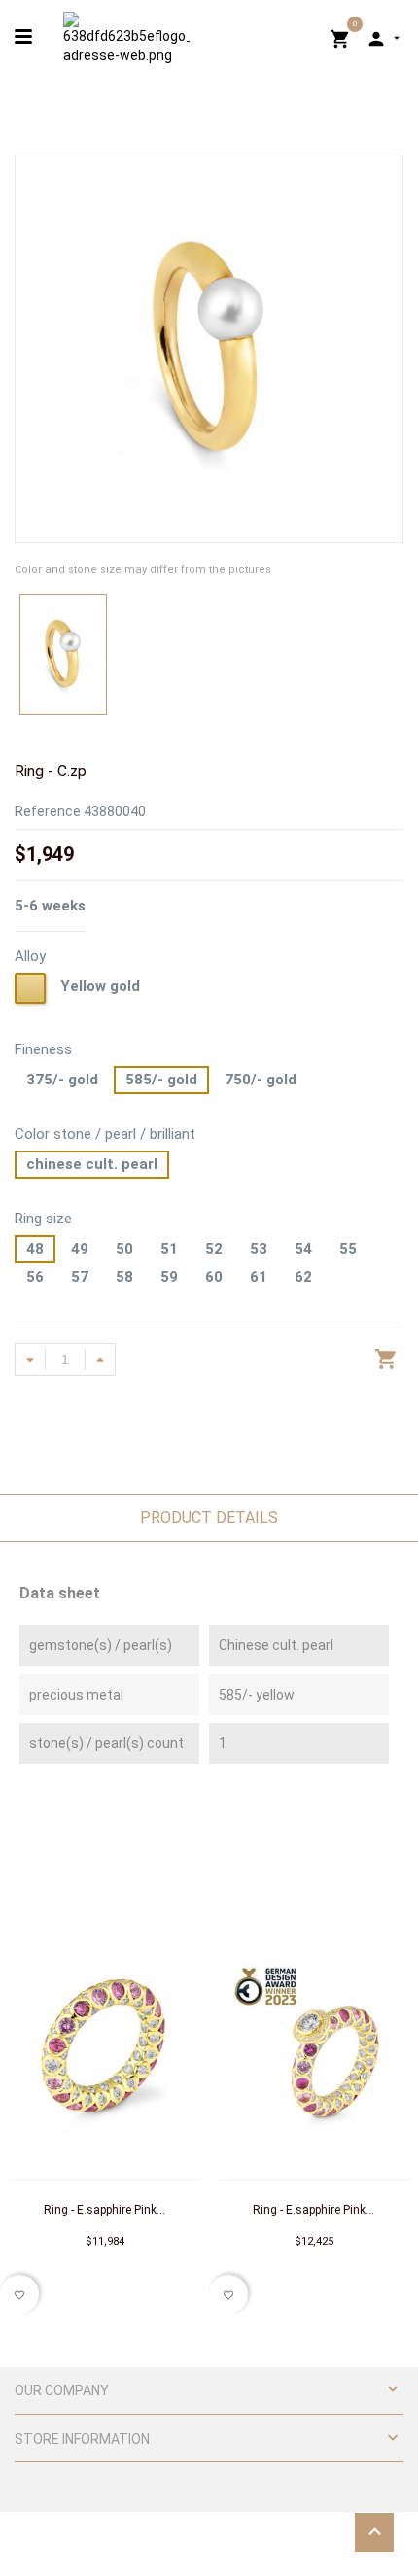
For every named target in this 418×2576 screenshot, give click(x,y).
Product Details (209, 1517)
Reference (48, 811)
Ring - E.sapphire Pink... (104, 2210)
